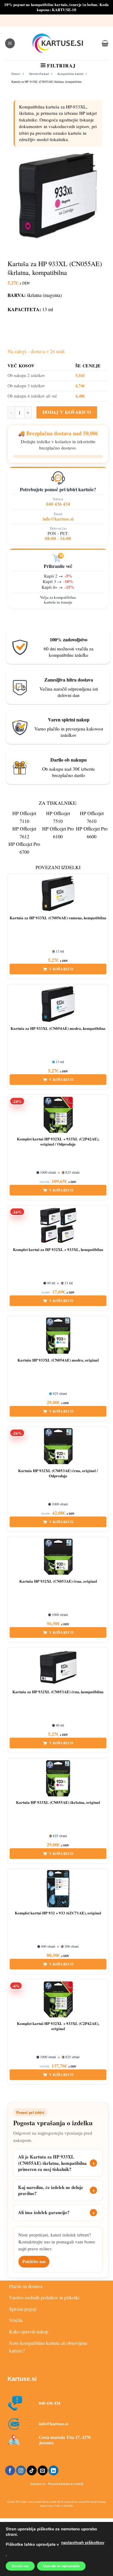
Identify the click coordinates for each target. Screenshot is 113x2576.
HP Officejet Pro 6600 (92, 832)
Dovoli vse (20, 2566)
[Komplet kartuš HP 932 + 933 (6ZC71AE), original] (58, 1889)
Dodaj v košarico (67, 412)
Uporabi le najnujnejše (61, 2566)
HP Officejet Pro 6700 (24, 848)
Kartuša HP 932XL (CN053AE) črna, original (58, 1581)
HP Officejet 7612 (24, 832)
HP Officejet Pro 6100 (58, 832)
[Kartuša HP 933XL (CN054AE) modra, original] (58, 1336)
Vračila (16, 2320)
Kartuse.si (22, 2379)
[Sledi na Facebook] (10, 2471)
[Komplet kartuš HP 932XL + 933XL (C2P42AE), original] (58, 1999)
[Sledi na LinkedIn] (53, 2471)
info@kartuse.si (58, 519)
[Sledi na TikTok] (32, 2471)
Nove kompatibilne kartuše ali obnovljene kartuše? (48, 2347)
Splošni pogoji (23, 2309)
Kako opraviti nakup (29, 2331)
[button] (10, 43)
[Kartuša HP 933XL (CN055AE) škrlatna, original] (58, 1778)
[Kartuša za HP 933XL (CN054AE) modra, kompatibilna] (58, 1004)
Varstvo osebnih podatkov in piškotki (44, 2297)
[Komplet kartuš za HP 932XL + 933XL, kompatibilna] (58, 1225)
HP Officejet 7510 (58, 817)
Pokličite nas (34, 2261)
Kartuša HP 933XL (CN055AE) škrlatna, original (58, 1802)
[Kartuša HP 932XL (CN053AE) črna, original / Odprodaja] (58, 1446)
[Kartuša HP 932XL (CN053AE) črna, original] (58, 1557)
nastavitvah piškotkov (83, 2543)
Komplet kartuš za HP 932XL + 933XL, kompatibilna (58, 1250)
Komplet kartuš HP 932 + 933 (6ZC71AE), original (58, 1913)
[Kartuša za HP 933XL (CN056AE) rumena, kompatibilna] (58, 894)
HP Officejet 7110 (24, 817)
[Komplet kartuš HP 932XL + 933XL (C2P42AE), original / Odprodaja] (58, 1115)
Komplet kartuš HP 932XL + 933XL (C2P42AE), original (58, 2026)
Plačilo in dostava (26, 2286)
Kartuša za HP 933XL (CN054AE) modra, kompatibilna (58, 1028)
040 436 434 (58, 504)
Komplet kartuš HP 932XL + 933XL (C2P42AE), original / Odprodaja (58, 1142)
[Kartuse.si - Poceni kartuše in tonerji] (58, 43)
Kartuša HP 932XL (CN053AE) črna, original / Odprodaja (58, 1473)
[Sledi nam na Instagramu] (21, 2471)
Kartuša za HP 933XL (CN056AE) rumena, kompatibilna (58, 918)
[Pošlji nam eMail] (43, 2471)
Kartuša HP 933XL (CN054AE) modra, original (58, 1360)
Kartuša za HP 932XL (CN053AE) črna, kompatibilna (58, 1692)
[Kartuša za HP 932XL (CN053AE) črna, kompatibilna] (58, 1668)
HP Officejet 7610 (92, 817)
